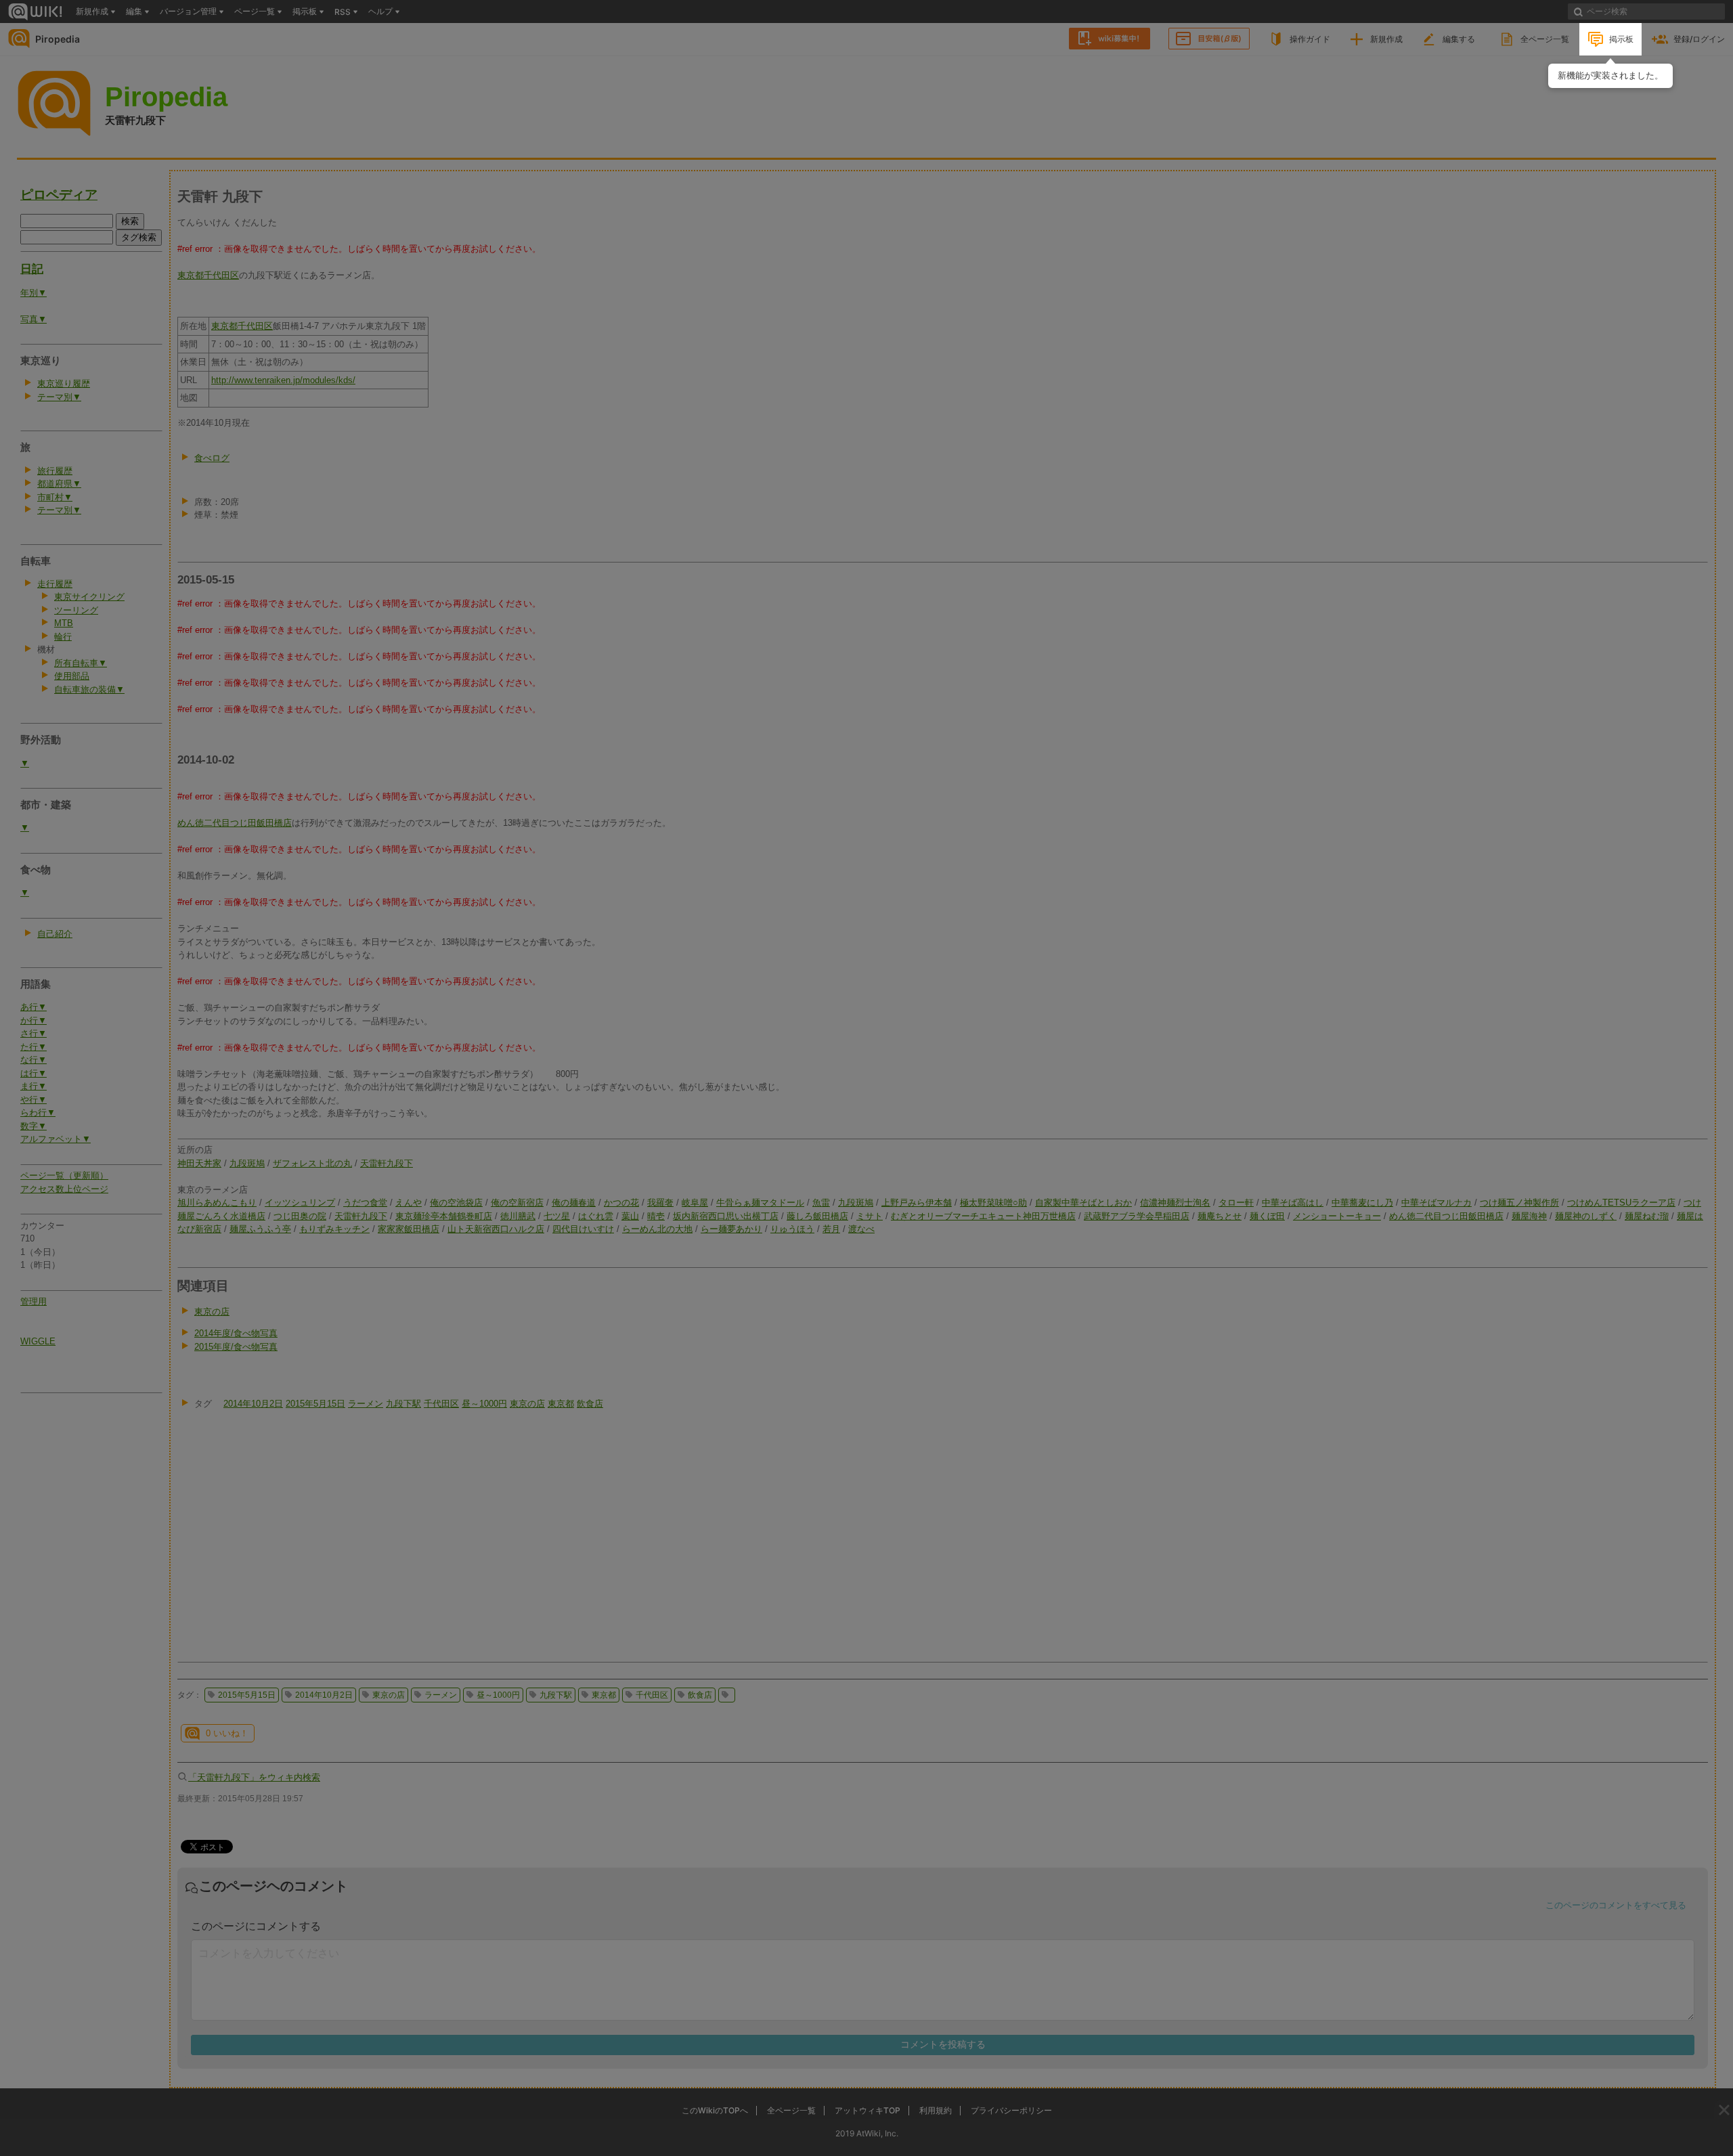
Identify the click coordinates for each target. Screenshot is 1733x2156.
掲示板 (1621, 39)
